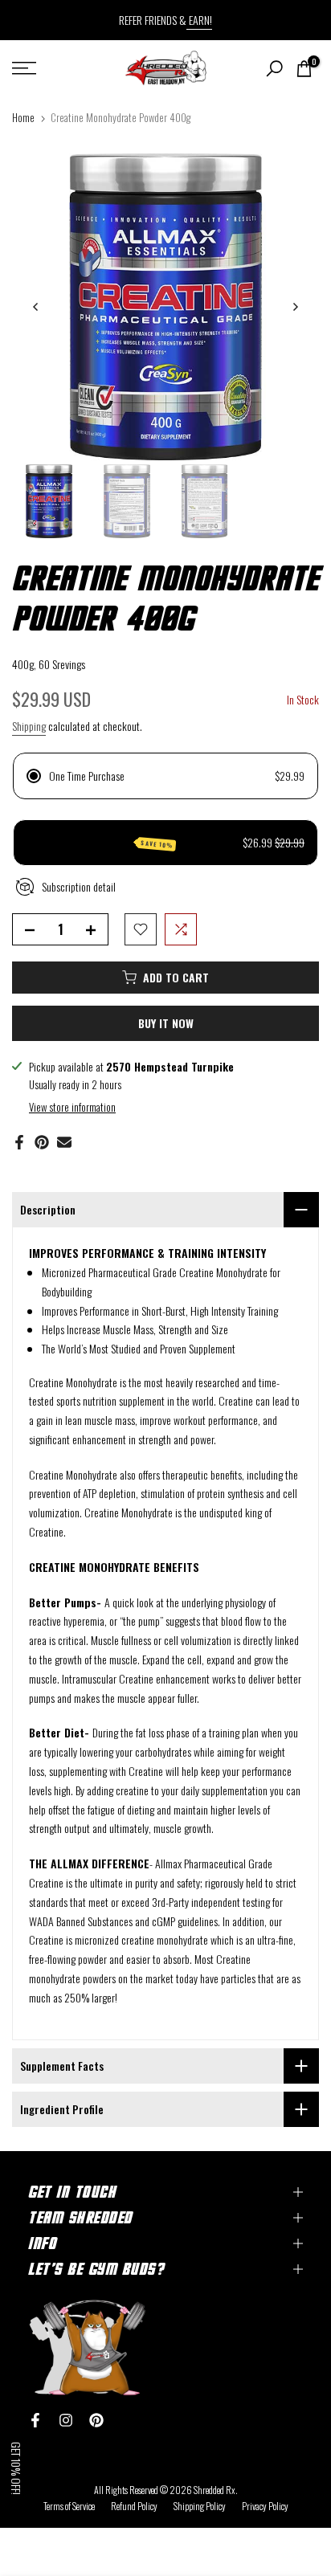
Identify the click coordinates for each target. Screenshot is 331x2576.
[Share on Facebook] (19, 1142)
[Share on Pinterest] (42, 1142)
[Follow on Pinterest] (96, 2420)
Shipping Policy (200, 2506)
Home (23, 117)
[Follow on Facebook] (35, 2420)
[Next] (295, 307)
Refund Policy (134, 2506)
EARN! (199, 20)
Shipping (29, 726)
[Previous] (36, 307)
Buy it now (166, 1023)
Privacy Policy (265, 2506)
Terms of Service (69, 2506)
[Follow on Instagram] (66, 2420)
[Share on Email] (64, 1142)
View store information (72, 1107)
